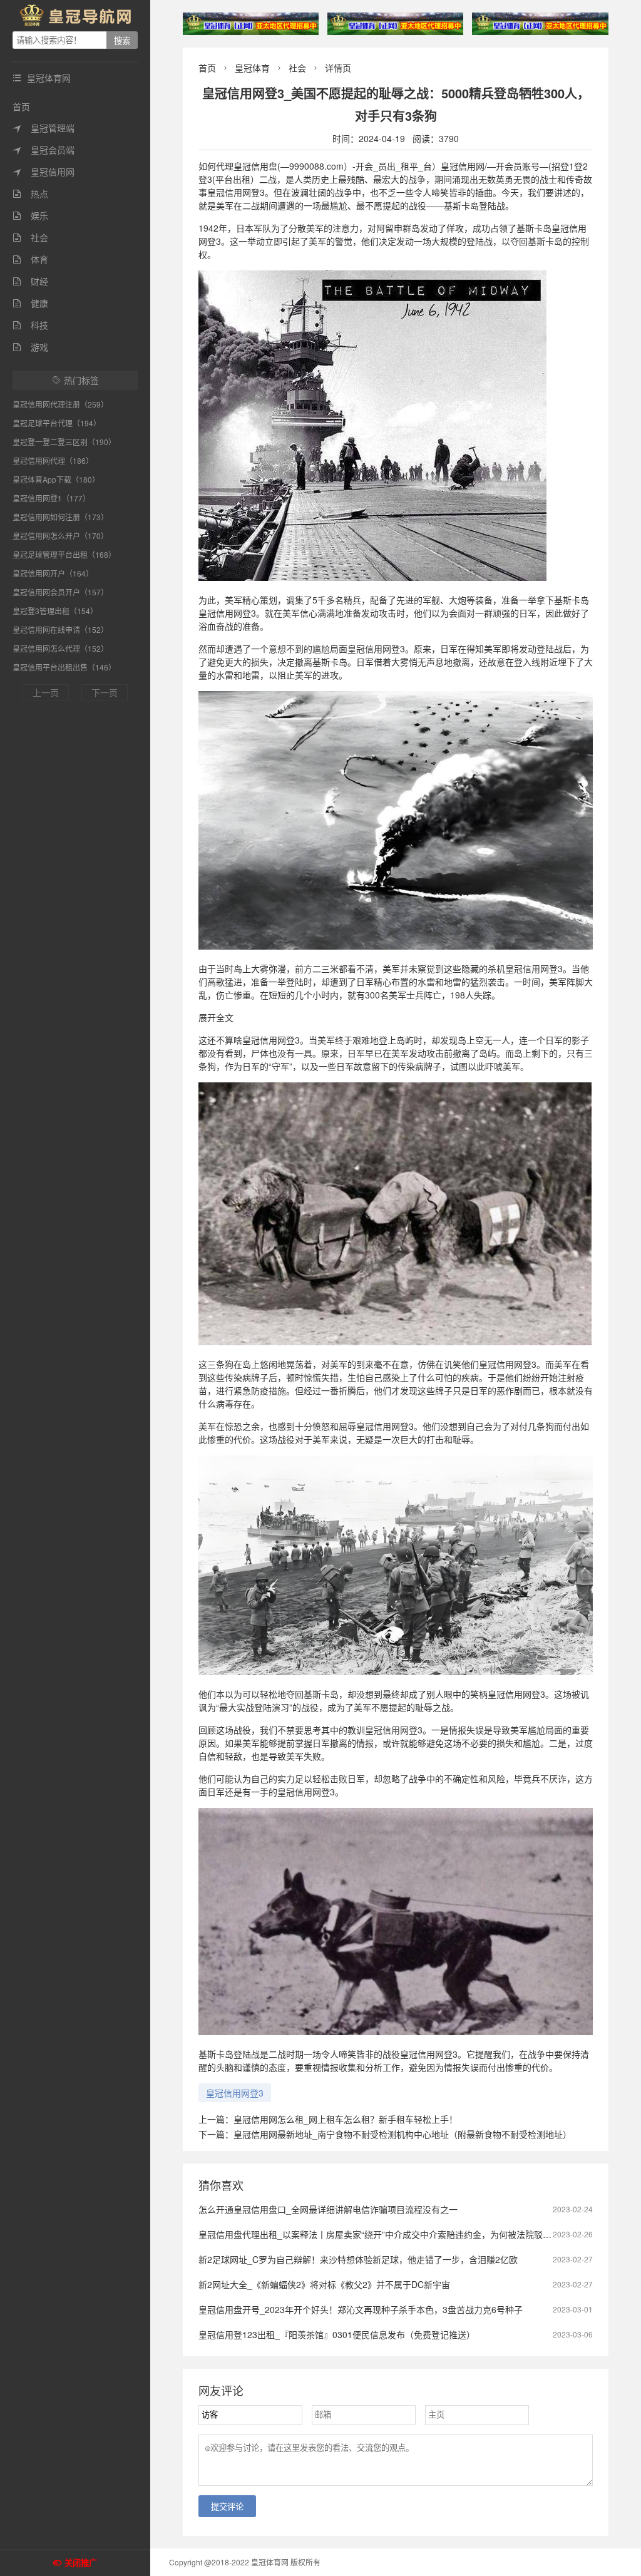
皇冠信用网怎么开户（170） (60, 536)
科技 (30, 325)
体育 (30, 259)
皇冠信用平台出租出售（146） (64, 667)
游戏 (30, 347)
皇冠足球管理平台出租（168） (64, 554)
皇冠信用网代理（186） (53, 460)
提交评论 (227, 2507)
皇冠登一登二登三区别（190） (64, 442)
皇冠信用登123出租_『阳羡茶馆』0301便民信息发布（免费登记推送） (337, 2334)
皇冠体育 (252, 68)
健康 (30, 303)
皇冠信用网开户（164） (53, 573)
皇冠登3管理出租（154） (55, 611)
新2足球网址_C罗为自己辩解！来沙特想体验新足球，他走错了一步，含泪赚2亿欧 (358, 2259)
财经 (30, 281)
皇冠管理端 (44, 128)
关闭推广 (81, 2563)
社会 (30, 237)
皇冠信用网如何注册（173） (60, 517)
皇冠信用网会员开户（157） (60, 592)
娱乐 (30, 215)
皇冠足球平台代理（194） (57, 423)
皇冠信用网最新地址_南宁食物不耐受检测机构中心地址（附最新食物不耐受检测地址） (403, 2134)
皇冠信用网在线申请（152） (60, 629)
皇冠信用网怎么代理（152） (60, 648)
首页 (21, 106)
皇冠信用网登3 (235, 2093)
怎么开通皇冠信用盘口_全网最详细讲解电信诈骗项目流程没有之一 (328, 2209)
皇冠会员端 (44, 150)
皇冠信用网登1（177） (51, 498)
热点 (30, 193)
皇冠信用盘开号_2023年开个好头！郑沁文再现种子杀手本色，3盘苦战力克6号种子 (361, 2309)
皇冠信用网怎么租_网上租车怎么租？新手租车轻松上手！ (346, 2119)
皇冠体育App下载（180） (56, 479)
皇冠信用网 (44, 172)
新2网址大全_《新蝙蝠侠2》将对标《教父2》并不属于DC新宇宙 (324, 2284)
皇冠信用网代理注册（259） (60, 404)
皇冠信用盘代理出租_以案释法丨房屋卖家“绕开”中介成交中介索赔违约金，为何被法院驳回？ (379, 2234)
